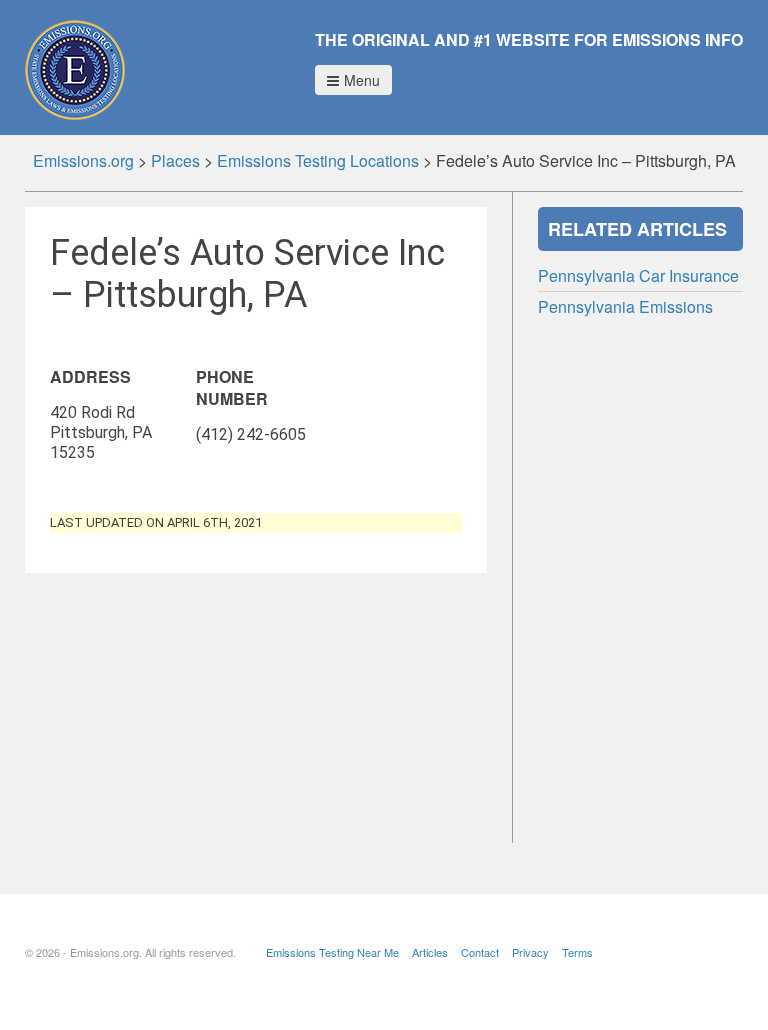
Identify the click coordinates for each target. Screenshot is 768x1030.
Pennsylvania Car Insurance (638, 275)
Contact (480, 952)
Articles (430, 952)
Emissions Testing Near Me (332, 952)
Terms (577, 952)
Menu (362, 80)
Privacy (530, 952)
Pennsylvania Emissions (625, 306)
